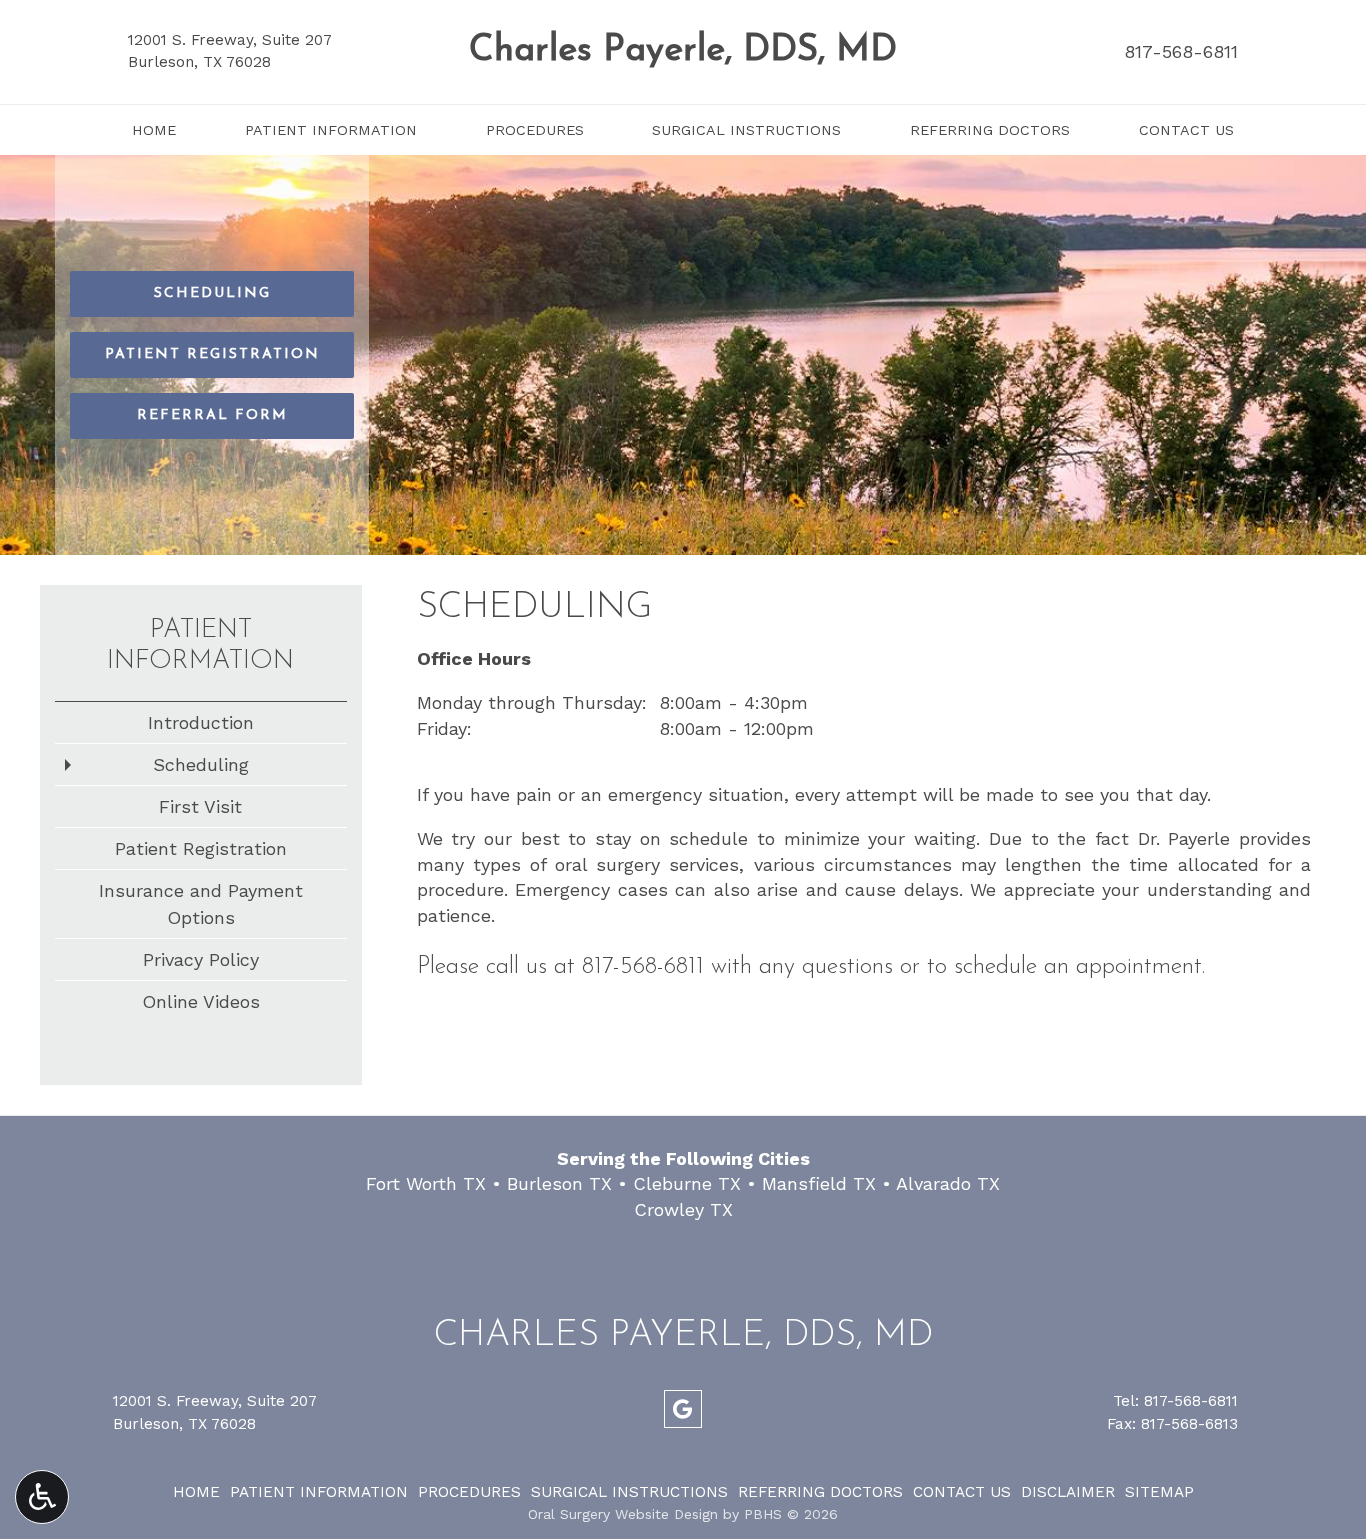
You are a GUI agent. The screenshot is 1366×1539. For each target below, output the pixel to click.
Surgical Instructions (746, 130)
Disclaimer (1068, 1492)
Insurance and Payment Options (201, 904)
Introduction (201, 722)
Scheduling (201, 764)
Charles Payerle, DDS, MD (683, 51)
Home (154, 130)
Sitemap (1159, 1492)
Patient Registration (201, 848)
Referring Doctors (990, 130)
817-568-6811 (1181, 51)
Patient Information (331, 130)
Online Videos (201, 1001)
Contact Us (1186, 130)
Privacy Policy (201, 959)
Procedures (535, 130)
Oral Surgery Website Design (623, 1514)
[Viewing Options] (42, 1497)
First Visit (200, 806)
